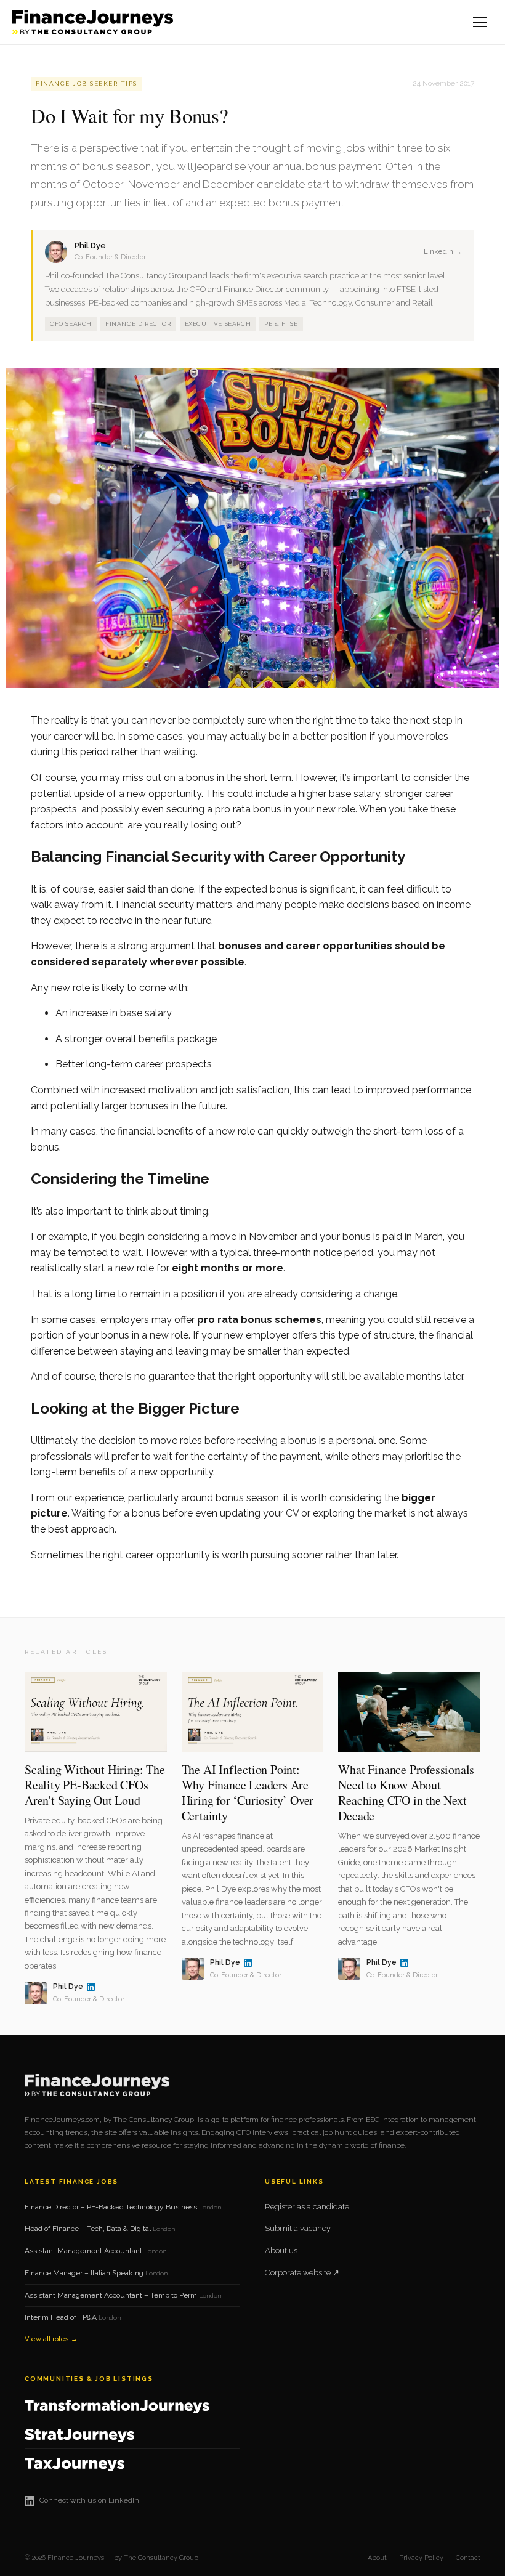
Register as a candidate (307, 2207)
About (377, 2558)
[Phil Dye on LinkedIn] (91, 1987)
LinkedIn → (443, 252)
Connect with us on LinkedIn (89, 2500)
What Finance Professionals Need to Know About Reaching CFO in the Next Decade (406, 1792)
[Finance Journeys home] (93, 22)
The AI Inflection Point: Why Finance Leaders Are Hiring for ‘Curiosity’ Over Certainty (248, 1792)
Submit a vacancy (298, 2228)
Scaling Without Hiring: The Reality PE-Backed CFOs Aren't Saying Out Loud (95, 1785)
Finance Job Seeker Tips (87, 83)
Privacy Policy (421, 2558)
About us (281, 2250)
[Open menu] (480, 22)
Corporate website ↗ (302, 2273)
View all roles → (51, 2339)
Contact (468, 2558)
